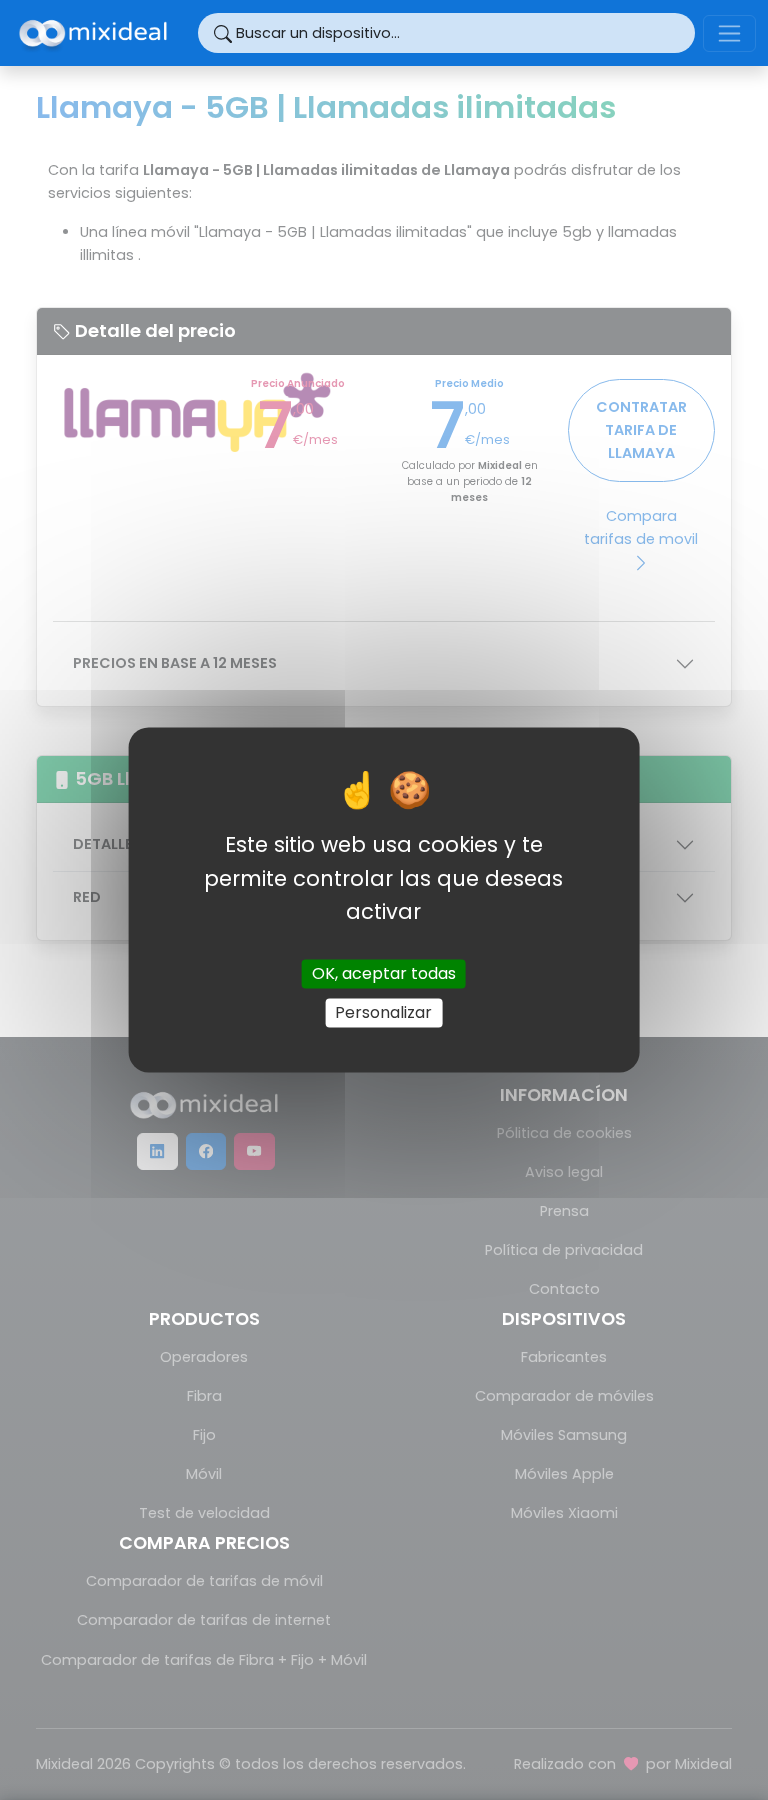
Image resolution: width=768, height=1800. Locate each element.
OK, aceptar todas (384, 973)
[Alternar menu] (729, 33)
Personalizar (383, 1012)
